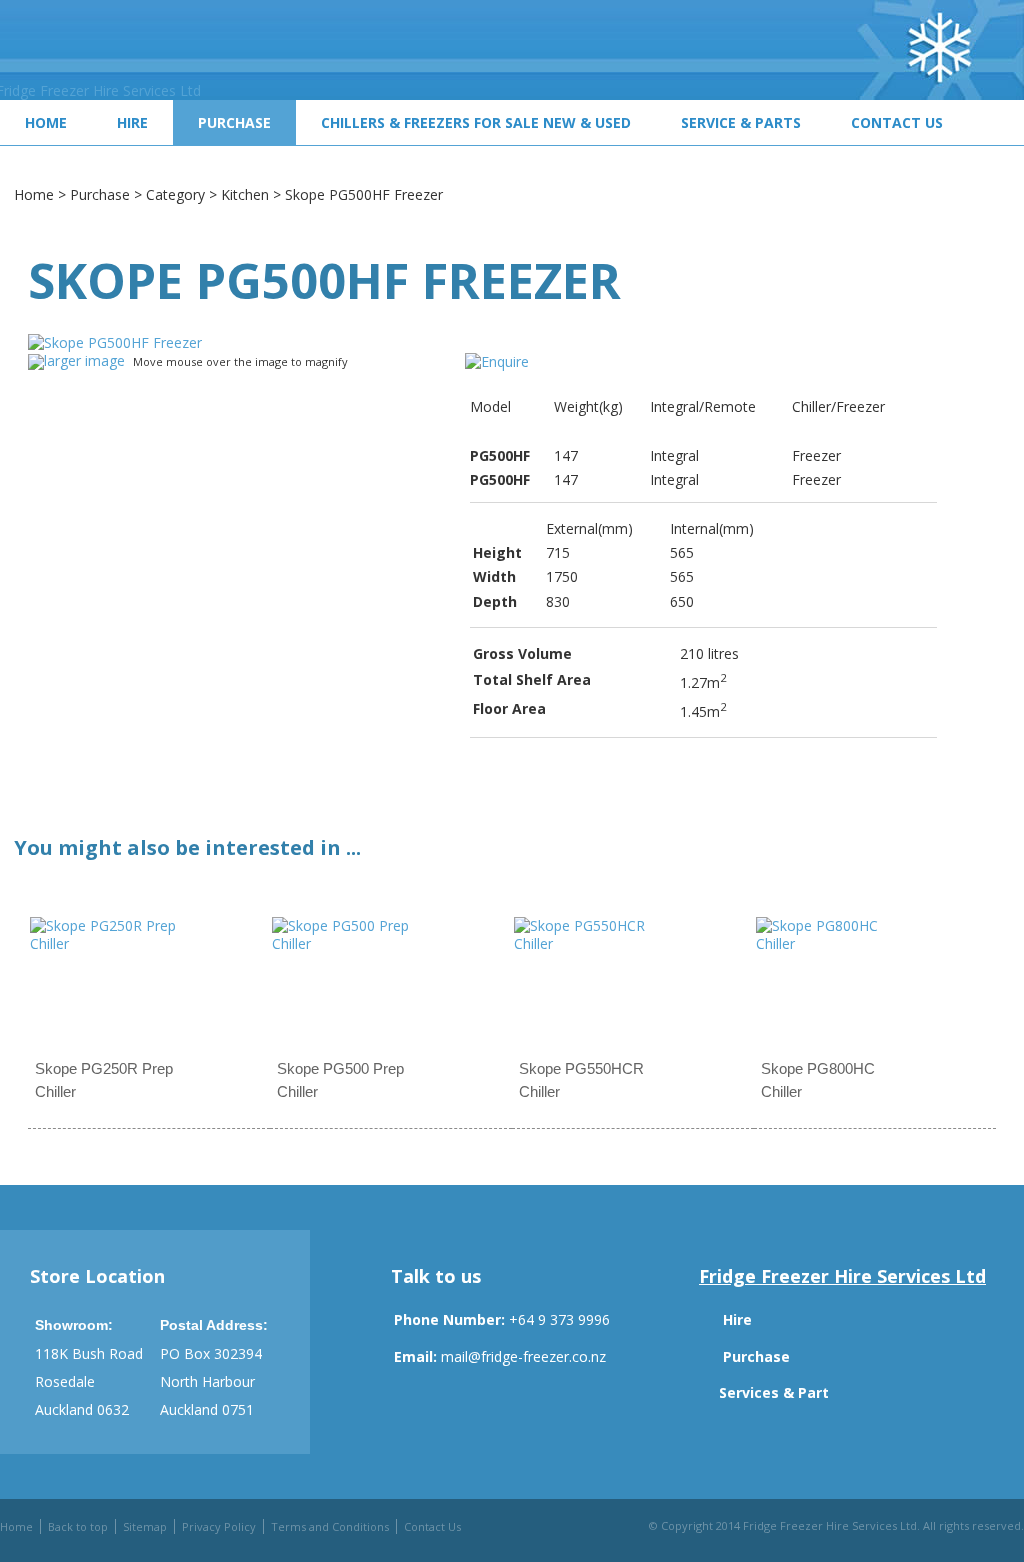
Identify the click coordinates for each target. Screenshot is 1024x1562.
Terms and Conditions (330, 1526)
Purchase (234, 122)
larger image (84, 360)
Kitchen (245, 194)
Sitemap (145, 1526)
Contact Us (897, 122)
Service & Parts (741, 122)
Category (175, 194)
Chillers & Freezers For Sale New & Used (476, 122)
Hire (132, 122)
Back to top (78, 1526)
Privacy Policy (219, 1526)
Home (46, 122)
